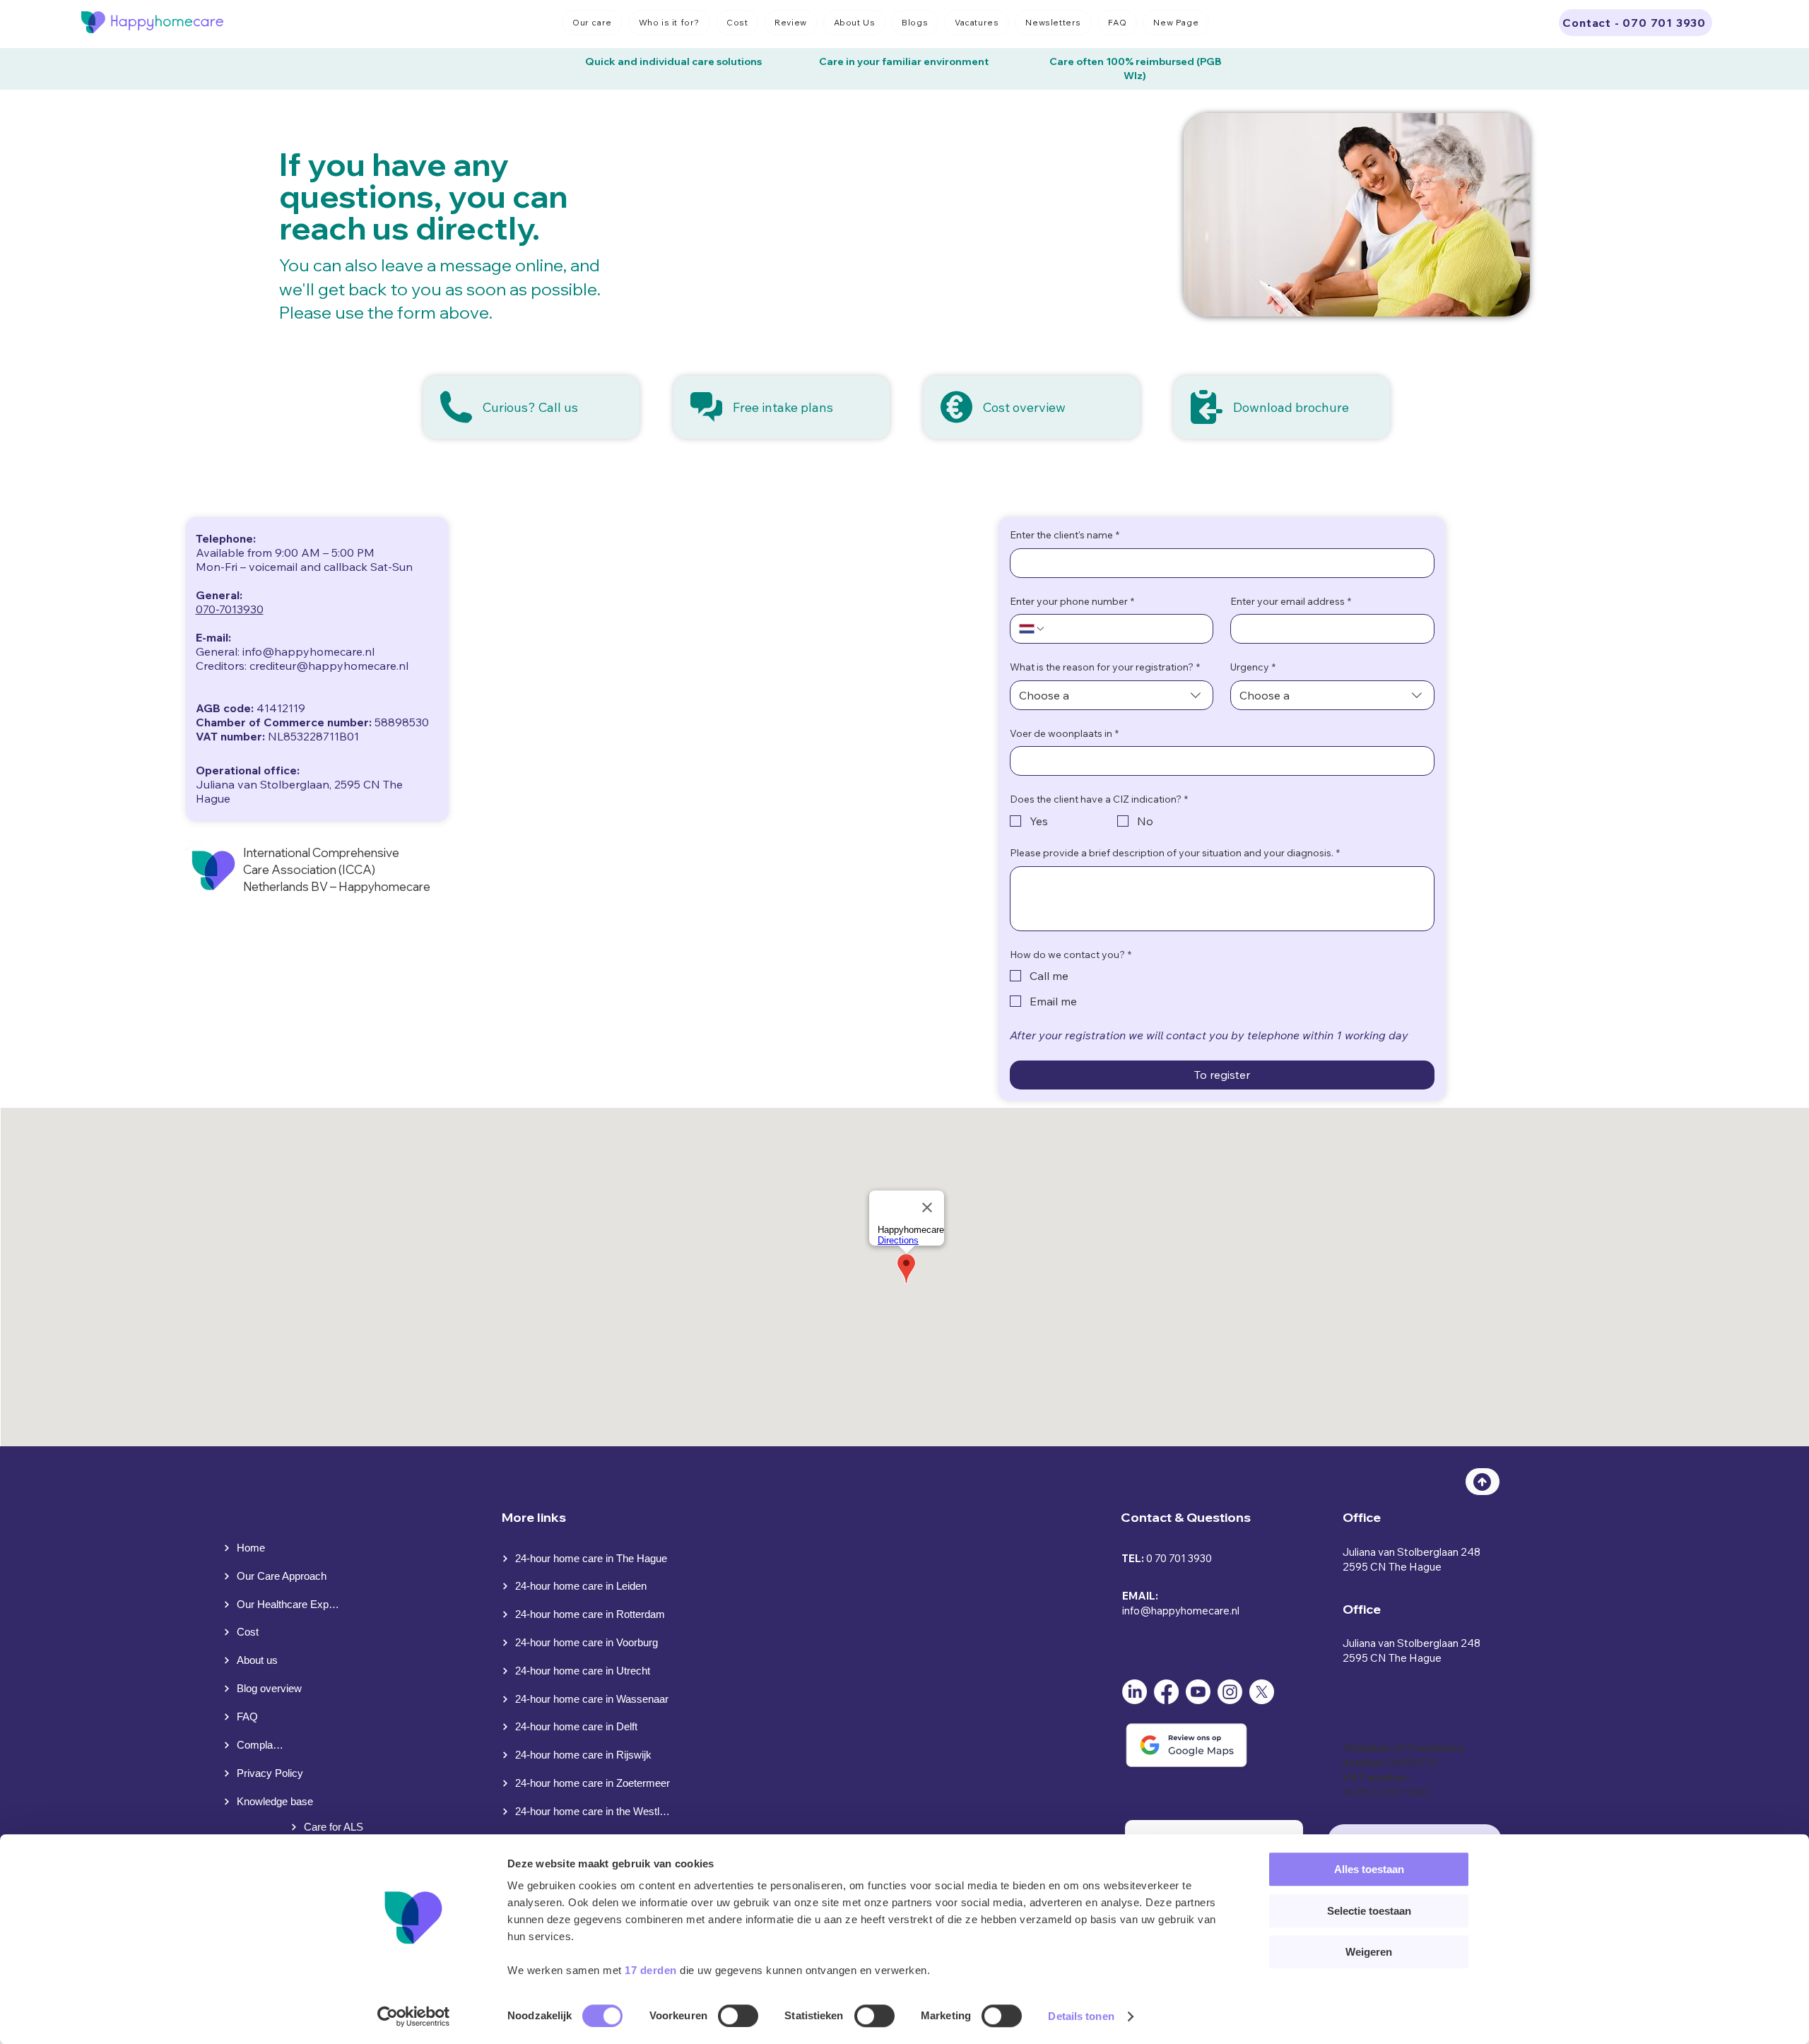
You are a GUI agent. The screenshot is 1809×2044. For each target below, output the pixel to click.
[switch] (738, 2016)
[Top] (1483, 1482)
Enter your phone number (1072, 601)
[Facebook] (1166, 1692)
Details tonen (1081, 2016)
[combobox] (1112, 695)
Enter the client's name (1065, 535)
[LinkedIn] (1135, 1692)
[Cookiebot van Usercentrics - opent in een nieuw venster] (414, 2016)
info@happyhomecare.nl (1181, 1611)
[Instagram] (1230, 1692)
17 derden (651, 1970)
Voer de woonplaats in (1064, 733)
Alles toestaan (1369, 1869)
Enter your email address (1291, 601)
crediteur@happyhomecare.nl (329, 666)
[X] (1262, 1692)
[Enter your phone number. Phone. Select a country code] (1032, 629)
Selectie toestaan (1369, 1911)
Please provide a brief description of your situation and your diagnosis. (1175, 853)
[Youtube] (1198, 1692)
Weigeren (1369, 1952)
